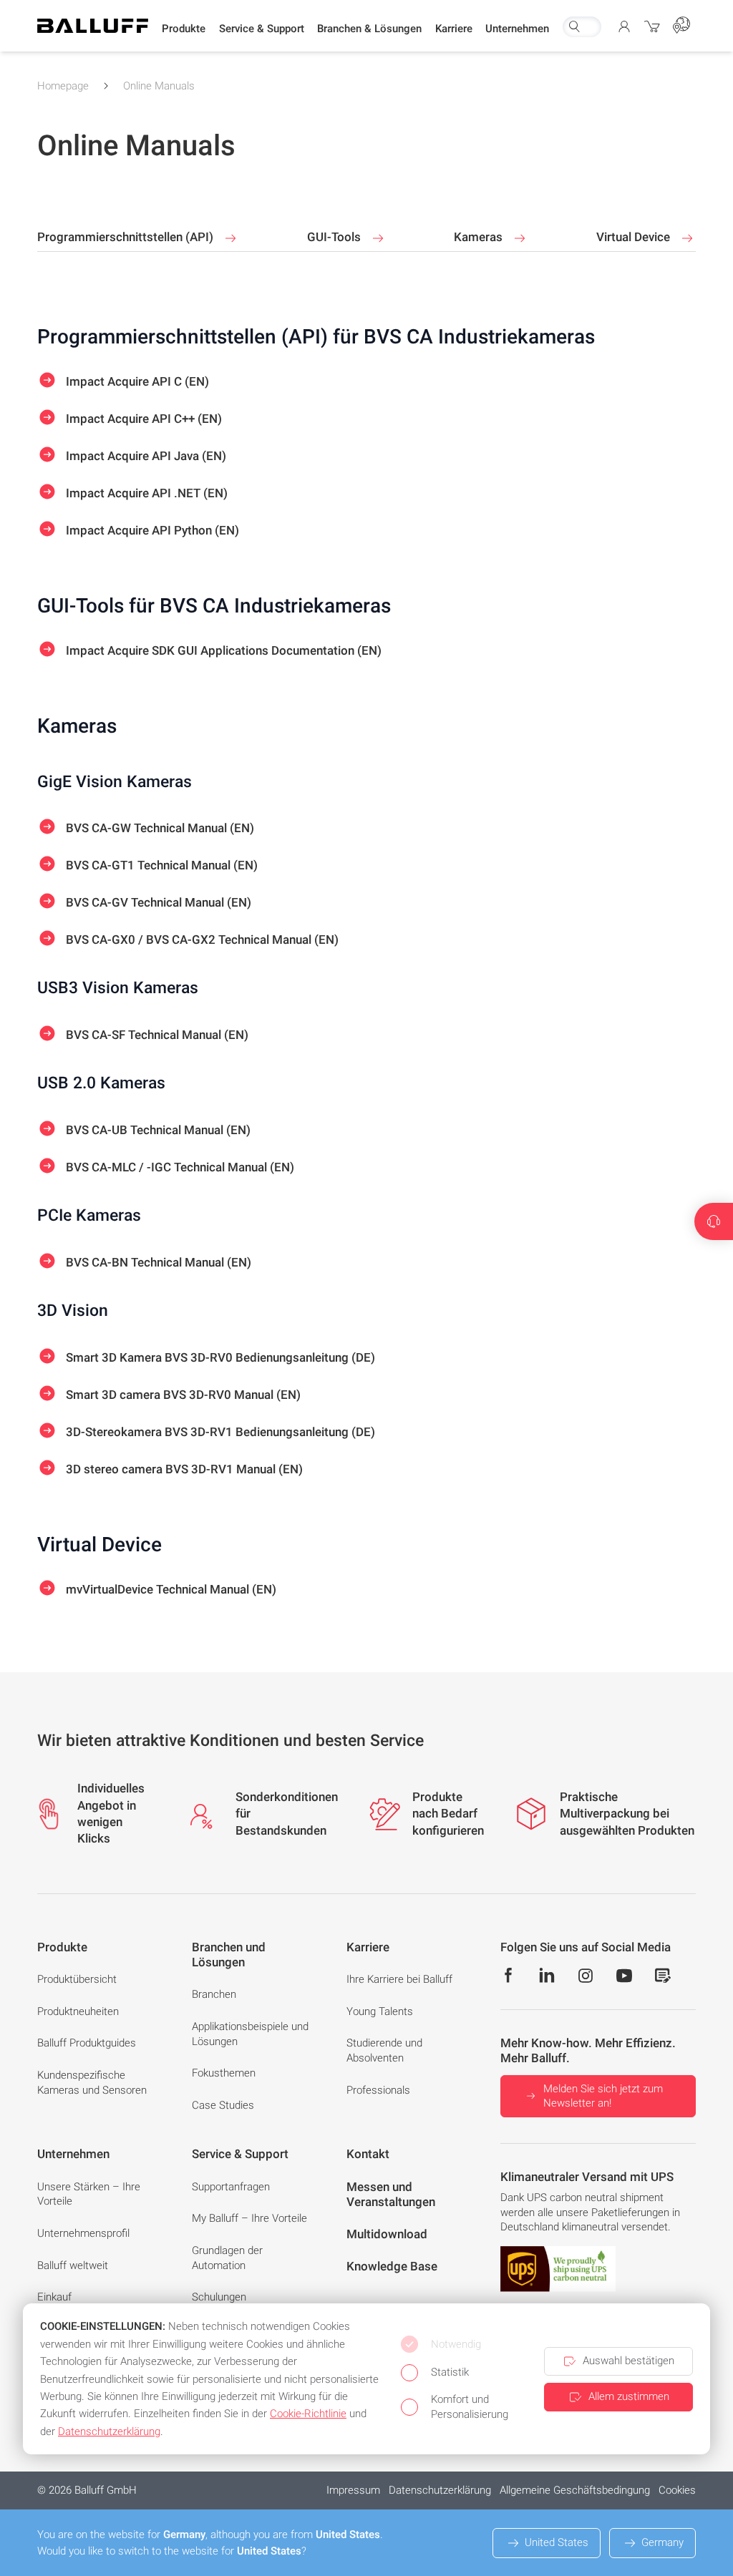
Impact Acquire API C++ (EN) (142, 418)
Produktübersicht (77, 1979)
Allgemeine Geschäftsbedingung (575, 2490)
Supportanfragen (231, 2187)
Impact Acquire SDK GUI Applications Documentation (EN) (222, 650)
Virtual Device (635, 237)
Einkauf (54, 2297)
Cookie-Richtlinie (308, 2414)
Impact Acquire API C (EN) (136, 381)
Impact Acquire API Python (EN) (151, 530)
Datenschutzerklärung (440, 2490)
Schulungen (219, 2297)
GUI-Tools (335, 237)
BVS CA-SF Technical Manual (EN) (156, 1035)
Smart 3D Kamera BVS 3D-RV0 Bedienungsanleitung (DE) (219, 1357)
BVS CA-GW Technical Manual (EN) (159, 828)
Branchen (214, 1994)
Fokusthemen (224, 2073)
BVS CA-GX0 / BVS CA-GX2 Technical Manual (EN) (201, 940)
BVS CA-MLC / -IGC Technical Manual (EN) (179, 1167)
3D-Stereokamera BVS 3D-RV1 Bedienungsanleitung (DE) (219, 1431)
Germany (662, 2542)
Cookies (677, 2490)
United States (557, 2542)
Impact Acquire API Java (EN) (145, 455)
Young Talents (380, 2011)
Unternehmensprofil (83, 2233)
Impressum (353, 2490)
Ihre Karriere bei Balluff (399, 1979)
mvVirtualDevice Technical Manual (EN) (170, 1589)
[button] (184, 29)
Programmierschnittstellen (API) (127, 237)
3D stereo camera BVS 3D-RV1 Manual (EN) (183, 1468)
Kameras (480, 237)
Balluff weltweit (73, 2265)
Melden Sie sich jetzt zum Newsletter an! (603, 2096)
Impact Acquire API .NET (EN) (145, 492)
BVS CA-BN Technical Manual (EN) (157, 1262)
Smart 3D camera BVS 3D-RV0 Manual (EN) (182, 1394)
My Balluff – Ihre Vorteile (249, 2218)
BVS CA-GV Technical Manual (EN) (157, 902)
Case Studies (223, 2105)
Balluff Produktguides (87, 2043)
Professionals (378, 2090)
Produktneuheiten (78, 2011)
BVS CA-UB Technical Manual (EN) (157, 1130)
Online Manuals (159, 86)
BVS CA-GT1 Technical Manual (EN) (160, 865)
